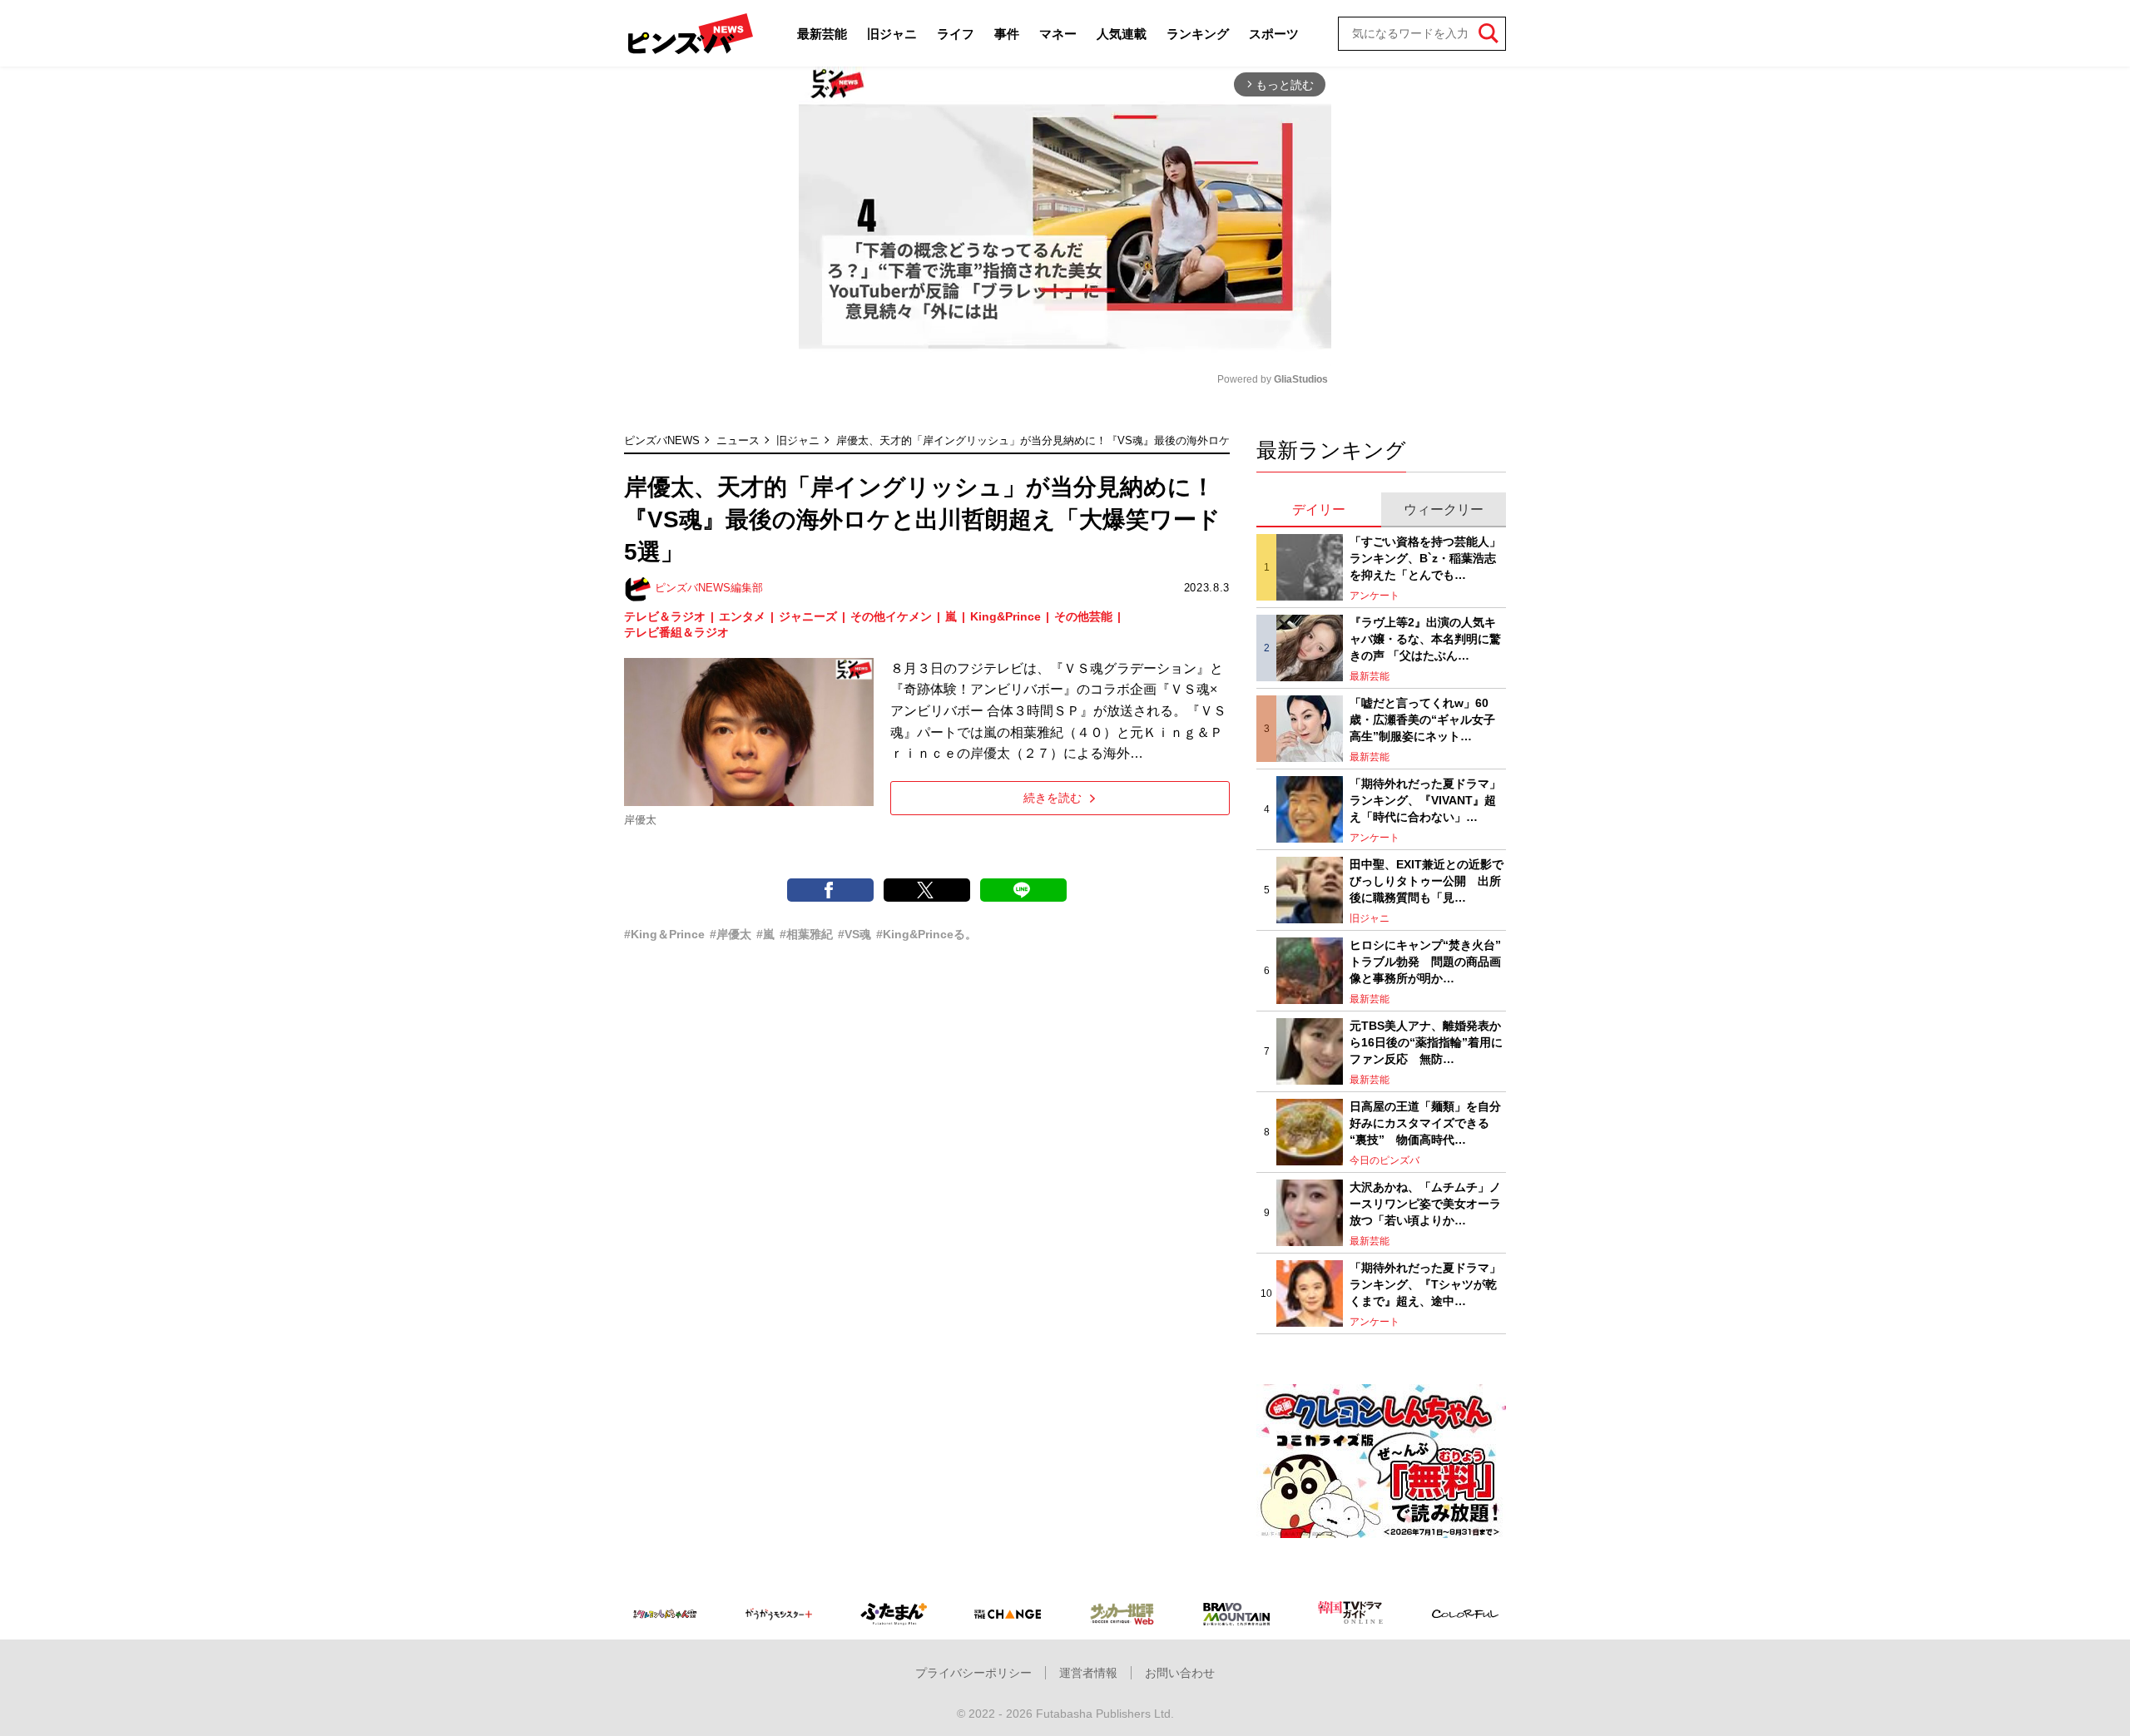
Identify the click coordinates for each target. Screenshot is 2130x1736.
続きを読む (1053, 798)
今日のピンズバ (1384, 1160)
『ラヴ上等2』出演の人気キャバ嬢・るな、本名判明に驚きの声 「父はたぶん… (1425, 638)
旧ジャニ (892, 34)
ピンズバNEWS (662, 440)
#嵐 (765, 934)
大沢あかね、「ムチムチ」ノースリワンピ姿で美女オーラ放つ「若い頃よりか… (1425, 1203)
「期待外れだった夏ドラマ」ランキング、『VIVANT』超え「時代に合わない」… (1425, 800)
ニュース (738, 440)
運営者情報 (1088, 1673)
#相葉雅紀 (806, 934)
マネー (1058, 34)
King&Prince (1006, 616)
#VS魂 (854, 934)
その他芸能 (1083, 616)
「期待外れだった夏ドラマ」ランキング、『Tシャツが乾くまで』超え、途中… (1425, 1284)
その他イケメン (891, 616)
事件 (1007, 34)
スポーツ (1274, 34)
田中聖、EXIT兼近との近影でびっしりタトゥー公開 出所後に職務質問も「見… (1427, 880)
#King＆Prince (664, 934)
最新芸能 (822, 34)
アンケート (1375, 596)
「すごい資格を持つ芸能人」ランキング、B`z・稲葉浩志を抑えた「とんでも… (1425, 558)
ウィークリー (1444, 509)
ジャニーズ (808, 616)
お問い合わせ (1180, 1673)
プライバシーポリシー (973, 1673)
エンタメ (742, 616)
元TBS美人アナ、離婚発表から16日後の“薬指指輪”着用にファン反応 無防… (1426, 1042)
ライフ (956, 34)
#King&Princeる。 (926, 934)
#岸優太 (731, 934)
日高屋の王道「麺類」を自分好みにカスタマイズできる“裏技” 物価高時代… (1425, 1123)
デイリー (1319, 509)
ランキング (1198, 34)
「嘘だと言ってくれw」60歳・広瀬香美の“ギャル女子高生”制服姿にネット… (1422, 719)
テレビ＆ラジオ (665, 616)
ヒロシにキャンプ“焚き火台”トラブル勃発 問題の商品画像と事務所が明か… (1425, 961)
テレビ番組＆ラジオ (676, 632)
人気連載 (1122, 34)
